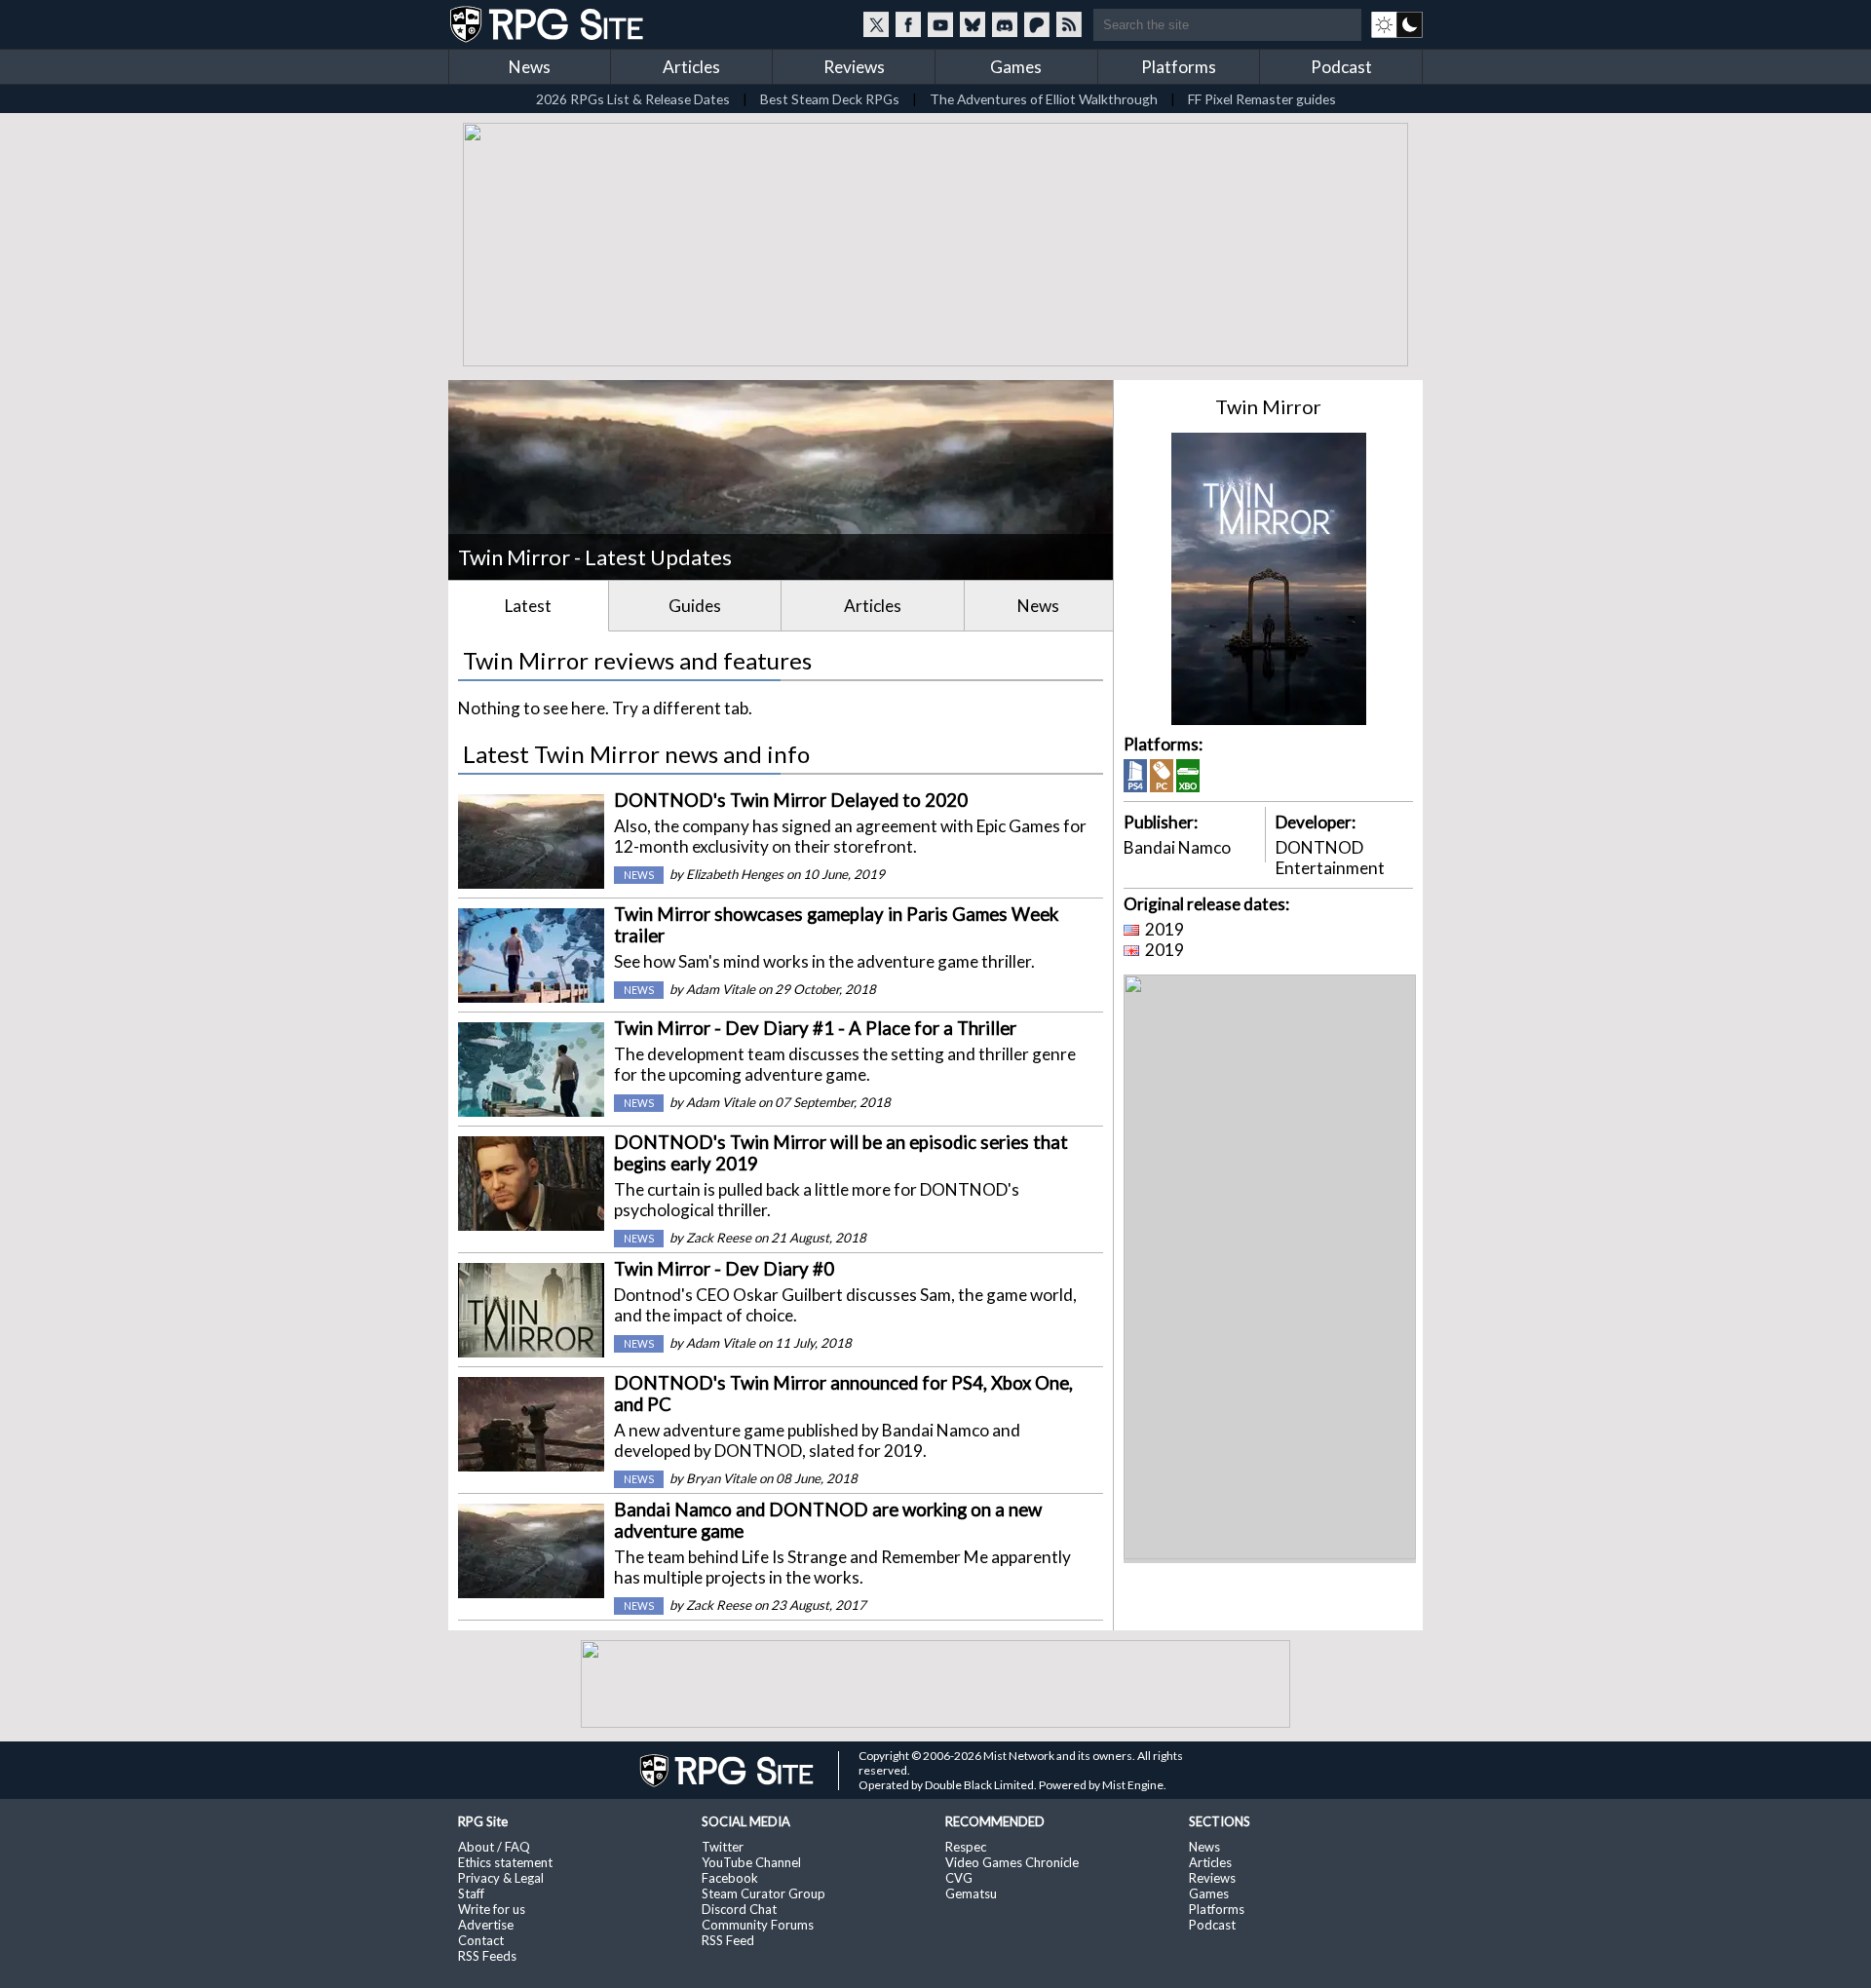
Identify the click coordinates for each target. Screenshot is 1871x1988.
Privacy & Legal (501, 1878)
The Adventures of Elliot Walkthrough (1044, 99)
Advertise (486, 1925)
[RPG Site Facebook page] (908, 24)
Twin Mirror (1268, 406)
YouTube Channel (751, 1862)
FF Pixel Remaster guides (1262, 99)
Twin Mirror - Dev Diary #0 (724, 1269)
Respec (966, 1847)
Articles (691, 67)
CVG (959, 1878)
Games (1016, 67)
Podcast (1341, 67)
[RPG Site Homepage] (549, 24)
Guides (695, 606)
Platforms (1179, 67)
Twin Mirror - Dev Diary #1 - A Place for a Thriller (815, 1028)
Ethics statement (505, 1862)
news (639, 875)
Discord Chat (739, 1909)
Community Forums (758, 1925)
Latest (528, 606)
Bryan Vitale (721, 1478)
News (530, 67)
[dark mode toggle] (1397, 24)
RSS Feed (728, 1940)
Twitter (723, 1847)
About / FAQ (494, 1847)
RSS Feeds (487, 1956)
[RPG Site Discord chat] (1005, 24)
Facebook (730, 1878)
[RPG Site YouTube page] (940, 24)
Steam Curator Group (764, 1893)
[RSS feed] (1069, 24)
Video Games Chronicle (1012, 1862)
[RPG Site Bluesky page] (973, 24)
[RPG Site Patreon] (1037, 24)
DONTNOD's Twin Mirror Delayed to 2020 (791, 800)
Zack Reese (719, 1238)
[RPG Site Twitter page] (876, 24)
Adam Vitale (721, 989)
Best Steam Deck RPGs (830, 99)
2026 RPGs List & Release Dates (633, 99)
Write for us (492, 1909)
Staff (471, 1893)
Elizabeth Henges (735, 874)
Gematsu (971, 1893)
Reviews (854, 67)
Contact (481, 1940)
